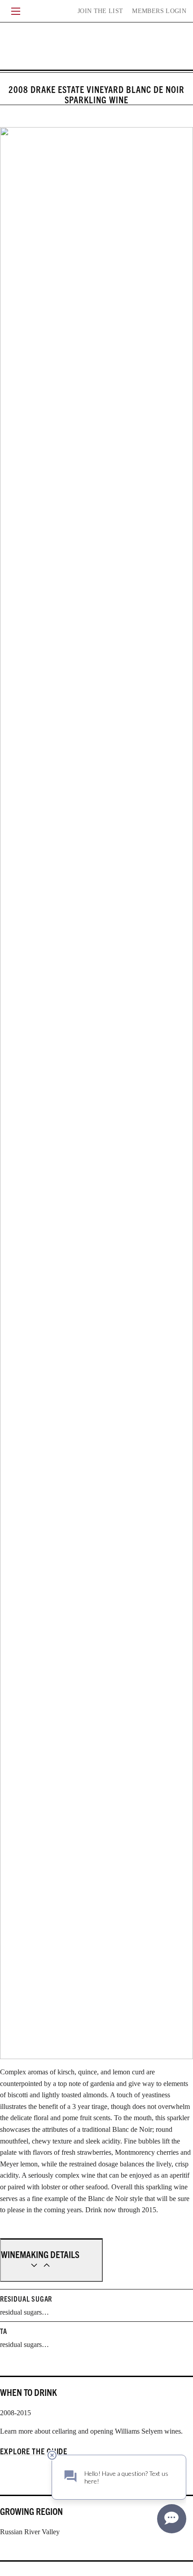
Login (159, 11)
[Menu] (16, 11)
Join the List (101, 11)
